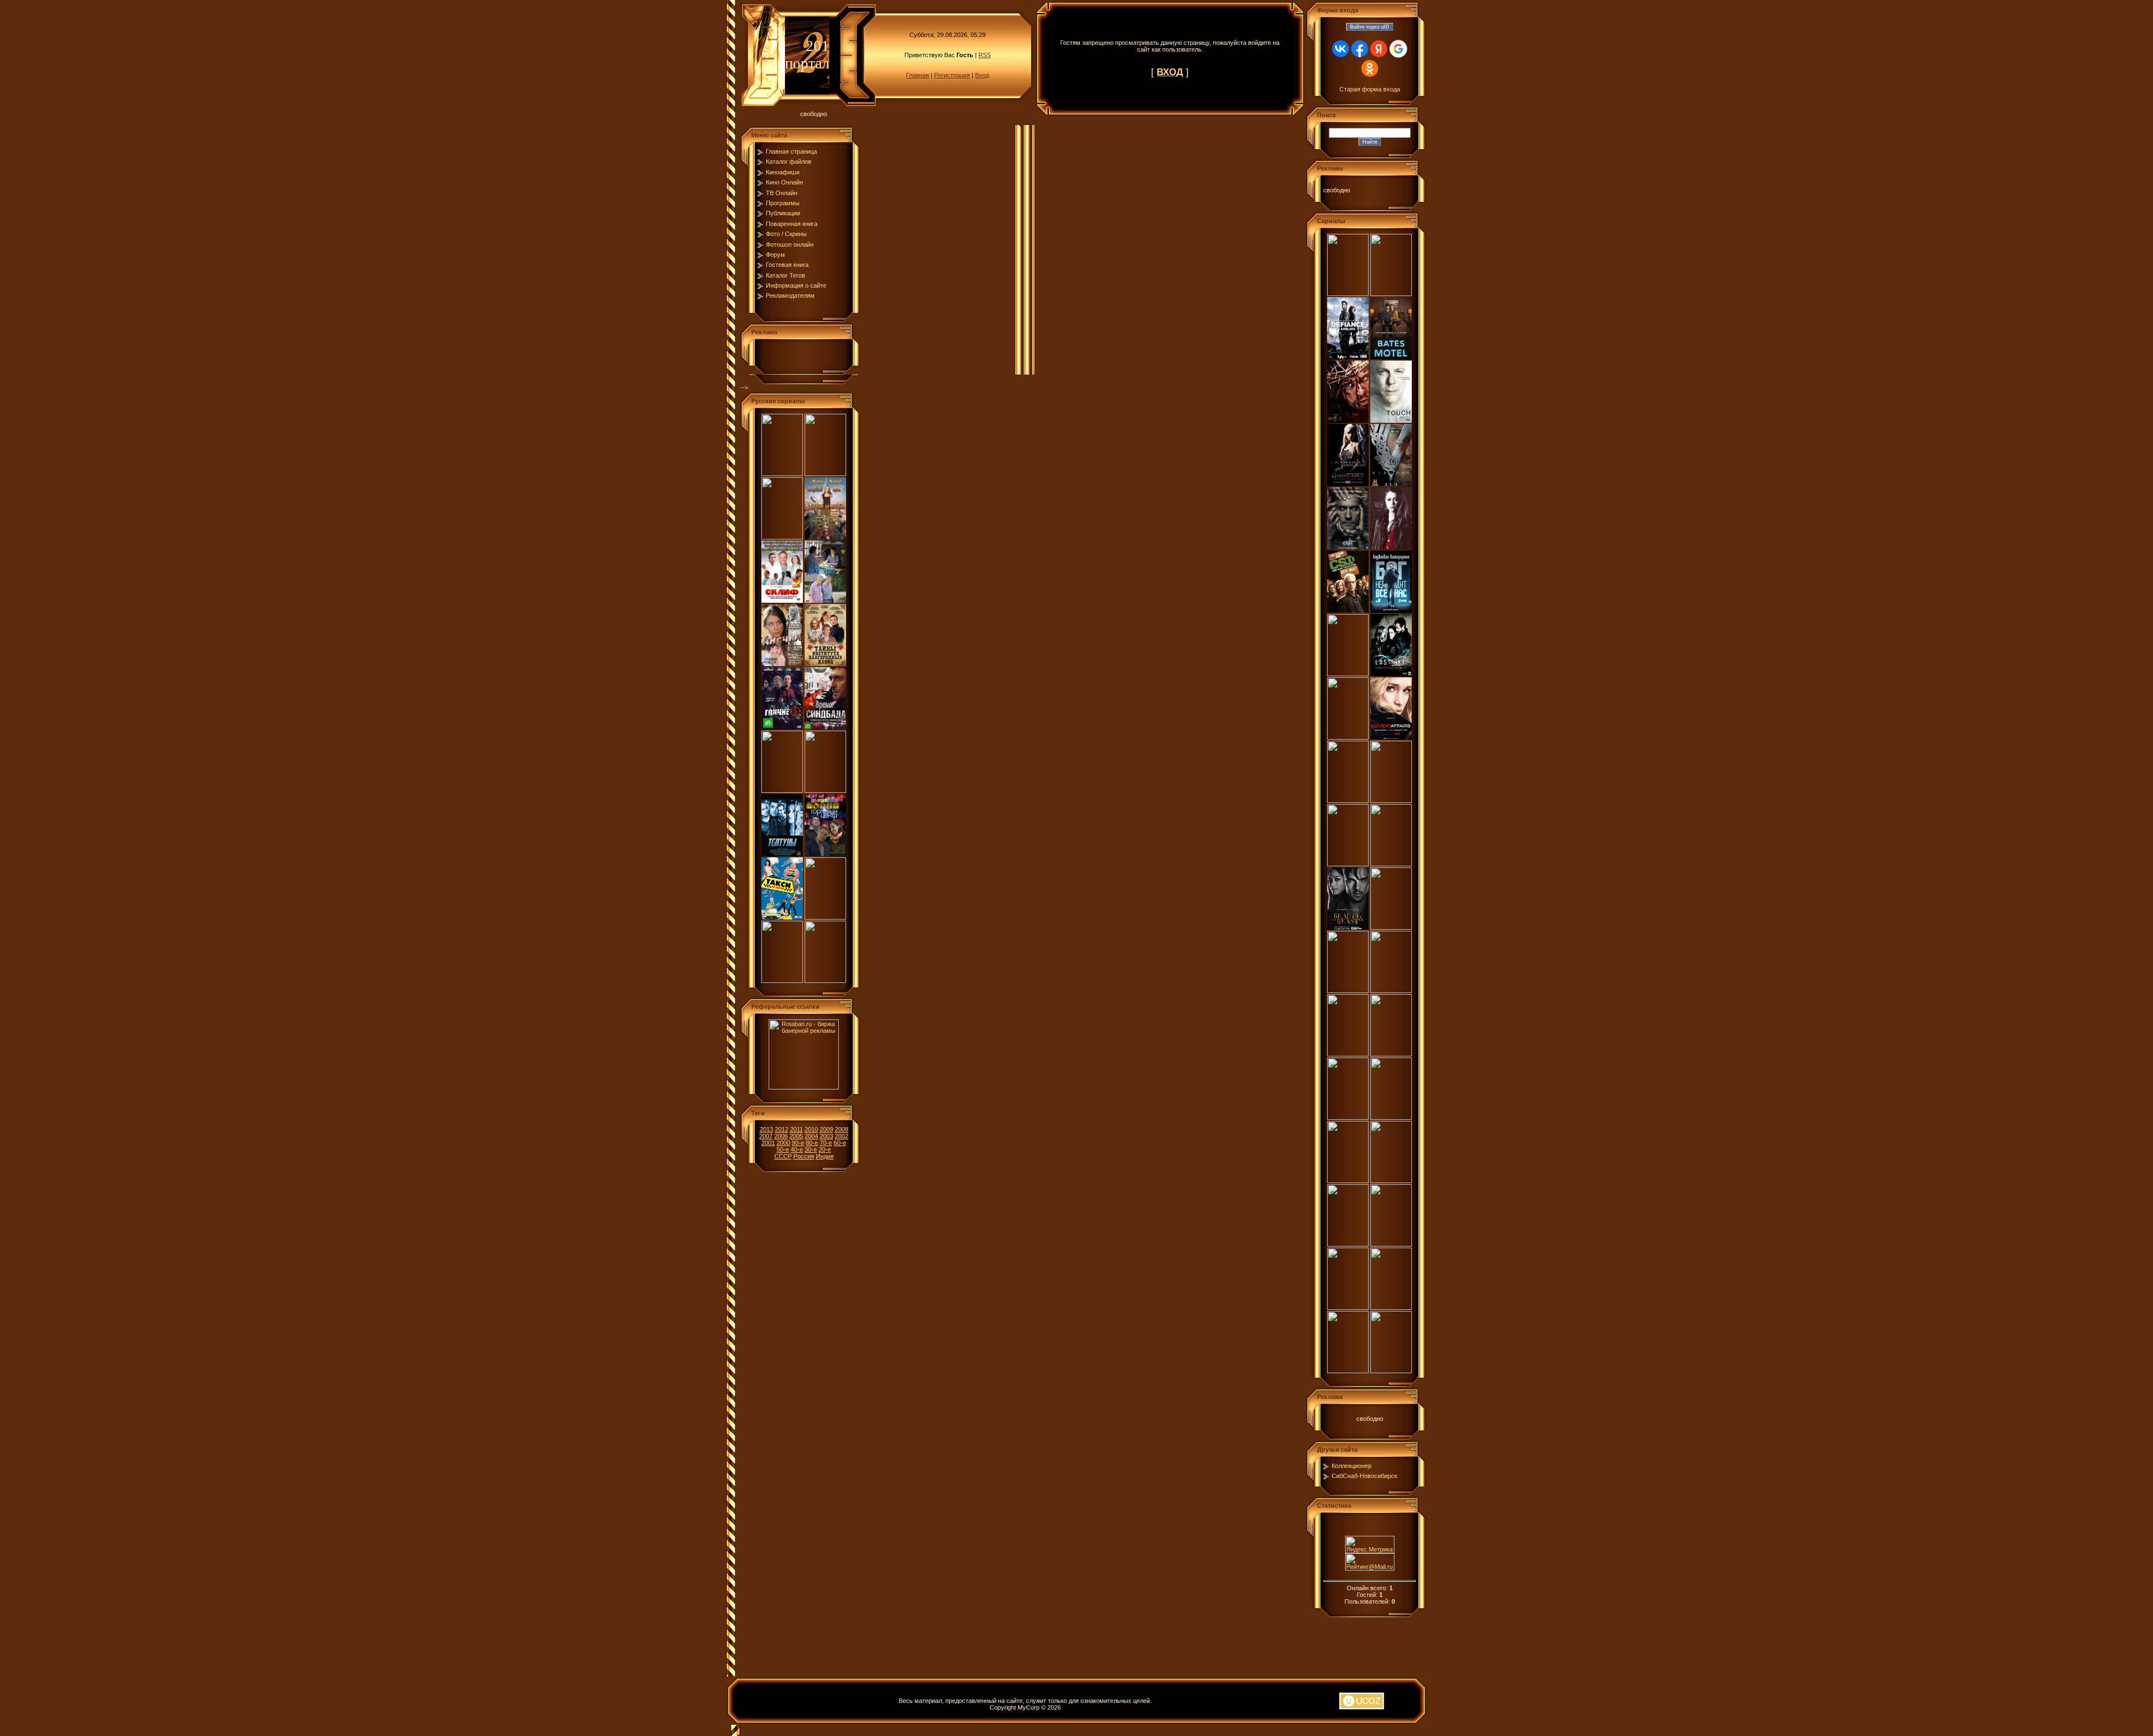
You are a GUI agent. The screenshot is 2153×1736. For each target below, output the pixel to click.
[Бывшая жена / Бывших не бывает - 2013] (825, 474)
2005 (796, 1136)
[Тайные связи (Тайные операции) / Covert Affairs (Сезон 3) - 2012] (1391, 737)
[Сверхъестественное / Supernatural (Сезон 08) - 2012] (1348, 1118)
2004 (811, 1136)
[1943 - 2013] (782, 537)
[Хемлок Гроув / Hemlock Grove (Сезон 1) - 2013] (1348, 294)
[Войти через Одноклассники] (1370, 68)
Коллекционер (1352, 1466)
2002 (842, 1136)
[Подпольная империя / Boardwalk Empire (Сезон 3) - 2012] (1391, 1244)
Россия (804, 1156)
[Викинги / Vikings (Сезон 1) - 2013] (1391, 484)
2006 (781, 1136)
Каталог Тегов (786, 275)
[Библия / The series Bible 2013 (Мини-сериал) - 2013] (1348, 421)
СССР (783, 1156)
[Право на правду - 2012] (782, 981)
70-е (826, 1143)
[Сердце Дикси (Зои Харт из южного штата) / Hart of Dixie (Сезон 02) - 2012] (1391, 1054)
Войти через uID (1370, 27)
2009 (826, 1129)
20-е (825, 1149)
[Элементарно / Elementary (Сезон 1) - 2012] (1348, 864)
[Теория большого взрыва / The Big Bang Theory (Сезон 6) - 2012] (1391, 1371)
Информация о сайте (796, 285)
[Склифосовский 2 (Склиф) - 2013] (782, 601)
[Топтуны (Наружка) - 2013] (782, 854)
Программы (783, 203)
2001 (768, 1143)
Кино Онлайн (784, 182)
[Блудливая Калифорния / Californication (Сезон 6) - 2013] (1391, 611)
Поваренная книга (792, 224)
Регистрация (952, 75)
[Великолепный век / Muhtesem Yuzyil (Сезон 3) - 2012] (1348, 1244)
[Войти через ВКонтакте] (1341, 49)
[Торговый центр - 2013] (825, 854)
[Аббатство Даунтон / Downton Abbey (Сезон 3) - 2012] (1348, 1181)
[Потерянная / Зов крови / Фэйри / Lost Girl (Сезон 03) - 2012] (1391, 674)
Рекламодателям (790, 296)
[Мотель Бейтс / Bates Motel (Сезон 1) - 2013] (1391, 357)
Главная (918, 75)
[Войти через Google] (1398, 49)
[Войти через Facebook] (1360, 49)
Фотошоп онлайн (790, 244)
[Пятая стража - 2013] (825, 917)
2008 (842, 1129)
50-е (783, 1149)
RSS (985, 55)
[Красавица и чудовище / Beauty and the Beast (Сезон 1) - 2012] (1348, 927)
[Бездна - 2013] (782, 474)
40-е (797, 1149)
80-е (812, 1143)
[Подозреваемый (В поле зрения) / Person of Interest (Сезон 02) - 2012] (1348, 1371)
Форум (775, 255)
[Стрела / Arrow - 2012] (1348, 737)
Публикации (783, 213)
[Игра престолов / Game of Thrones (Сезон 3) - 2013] (1348, 484)
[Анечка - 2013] (782, 664)
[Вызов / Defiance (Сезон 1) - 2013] (1348, 357)
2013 (766, 1129)
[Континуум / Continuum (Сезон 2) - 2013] (1391, 294)
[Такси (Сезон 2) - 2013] (782, 917)
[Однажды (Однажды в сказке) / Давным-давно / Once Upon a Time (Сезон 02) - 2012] (1348, 1308)
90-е (798, 1143)
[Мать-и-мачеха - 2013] (782, 791)
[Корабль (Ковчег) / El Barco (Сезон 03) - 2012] (1348, 674)
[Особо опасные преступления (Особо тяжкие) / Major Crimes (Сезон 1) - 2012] (1391, 864)
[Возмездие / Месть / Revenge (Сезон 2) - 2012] (1391, 927)
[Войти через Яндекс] (1379, 49)
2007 (766, 1136)
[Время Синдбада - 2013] (825, 727)
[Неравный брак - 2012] (825, 981)
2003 (826, 1136)
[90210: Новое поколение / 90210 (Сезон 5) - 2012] (1348, 1054)
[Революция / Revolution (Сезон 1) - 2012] (1391, 1308)
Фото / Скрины (786, 234)
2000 (783, 1143)
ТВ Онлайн (782, 193)
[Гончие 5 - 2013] (782, 727)
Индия (825, 1156)
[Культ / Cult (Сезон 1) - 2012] (1348, 547)
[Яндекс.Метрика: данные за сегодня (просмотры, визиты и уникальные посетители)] (1370, 1545)
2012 (782, 1129)
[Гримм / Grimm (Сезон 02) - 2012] (1348, 801)
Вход (982, 75)
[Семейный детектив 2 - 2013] (825, 601)
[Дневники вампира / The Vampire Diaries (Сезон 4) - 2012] (1391, 1118)
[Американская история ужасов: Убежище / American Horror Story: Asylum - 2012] (1348, 991)
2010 (811, 1129)
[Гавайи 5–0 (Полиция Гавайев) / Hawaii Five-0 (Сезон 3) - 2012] (1391, 1181)
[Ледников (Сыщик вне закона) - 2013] (825, 791)
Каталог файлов (789, 161)
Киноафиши (783, 172)
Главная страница (791, 151)
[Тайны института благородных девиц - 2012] (825, 664)
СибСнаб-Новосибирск (1364, 1476)
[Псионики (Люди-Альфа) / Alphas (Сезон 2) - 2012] (1391, 801)
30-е (811, 1149)
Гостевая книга (787, 265)
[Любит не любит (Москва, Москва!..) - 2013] (825, 537)
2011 (796, 1129)
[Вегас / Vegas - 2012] (1391, 991)
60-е (840, 1143)
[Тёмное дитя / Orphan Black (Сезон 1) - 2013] (1391, 547)
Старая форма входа (1370, 89)
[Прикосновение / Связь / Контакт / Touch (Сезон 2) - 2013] (1391, 421)
